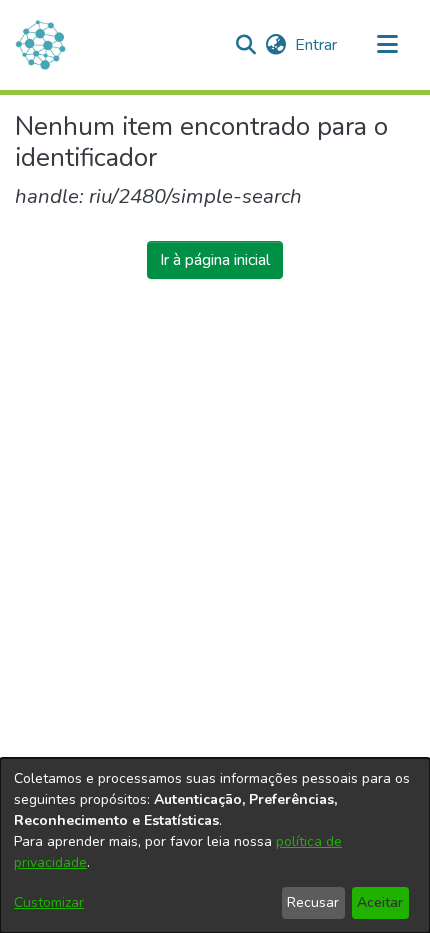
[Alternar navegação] (387, 45)
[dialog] (215, 845)
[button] (245, 45)
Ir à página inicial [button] (215, 260)
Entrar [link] (317, 45)
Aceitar (380, 902)
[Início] (40, 45)
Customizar (49, 902)
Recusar (313, 902)
